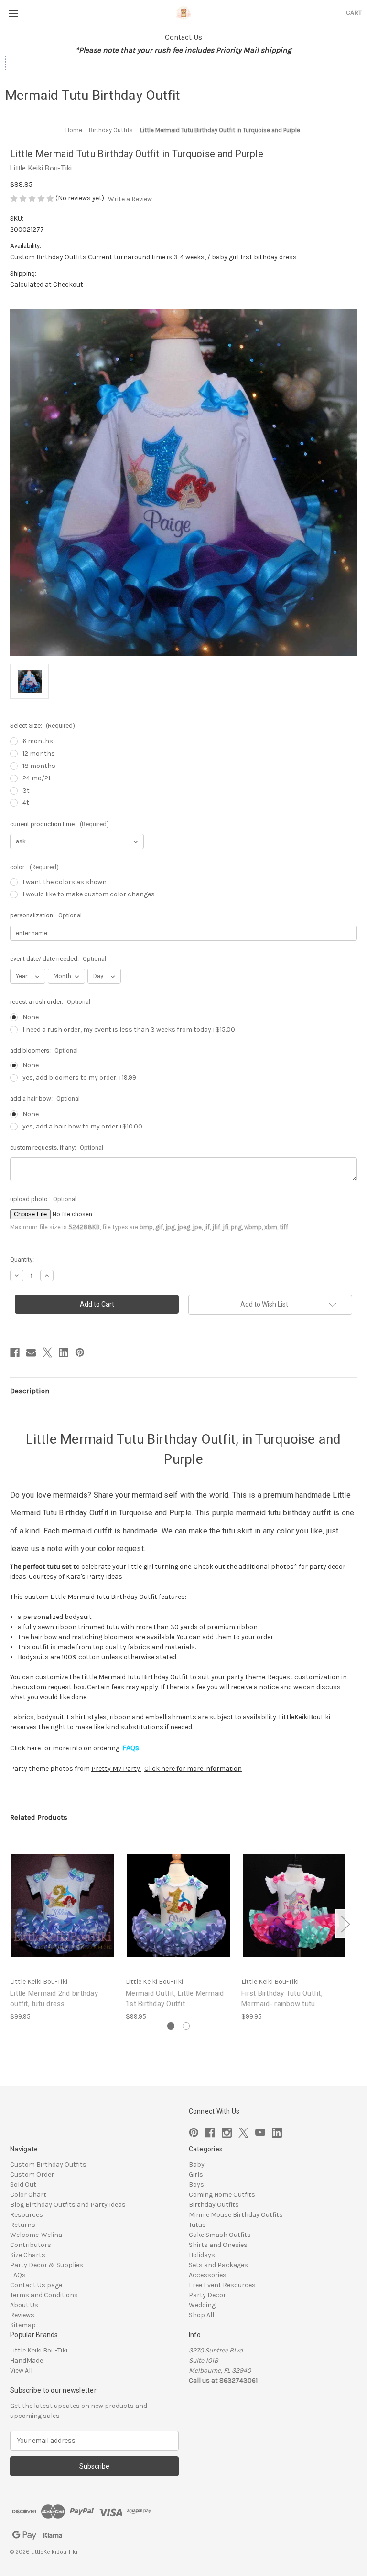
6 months (38, 741)
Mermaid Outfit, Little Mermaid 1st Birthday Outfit (175, 1999)
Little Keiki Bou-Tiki (39, 2350)
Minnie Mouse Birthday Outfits (236, 2215)
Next (345, 1923)
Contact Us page (36, 2285)
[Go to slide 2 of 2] (186, 2026)
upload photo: (43, 1199)
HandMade (27, 2360)
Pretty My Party (116, 1769)
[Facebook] (15, 1352)
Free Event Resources (222, 2285)
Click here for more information (193, 1769)
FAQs (18, 2275)
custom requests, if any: (57, 1147)
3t (26, 791)
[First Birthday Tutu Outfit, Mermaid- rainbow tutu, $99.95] (294, 1906)
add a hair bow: (45, 1099)
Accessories (208, 2275)
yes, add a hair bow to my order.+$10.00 (82, 1126)
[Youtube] (260, 2133)
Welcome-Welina (36, 2235)
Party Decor (207, 2295)
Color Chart (28, 2195)
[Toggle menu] (13, 13)
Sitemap (23, 2325)
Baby (197, 2165)
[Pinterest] (80, 1352)
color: (34, 867)
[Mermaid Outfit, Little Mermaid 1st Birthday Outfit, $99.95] (178, 1906)
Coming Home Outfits (222, 2195)
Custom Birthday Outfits (48, 2165)
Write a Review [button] (130, 199)
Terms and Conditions (44, 2295)
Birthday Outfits (214, 2205)
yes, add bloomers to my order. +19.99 (79, 1078)
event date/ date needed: (58, 959)
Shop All (201, 2315)
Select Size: (43, 726)
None (31, 1017)
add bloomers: (44, 1050)
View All (21, 2370)
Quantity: (22, 1260)
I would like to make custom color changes (89, 894)
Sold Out (23, 2185)
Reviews (22, 2315)
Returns (23, 2225)
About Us (24, 2305)
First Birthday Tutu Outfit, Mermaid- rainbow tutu (282, 1999)
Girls (196, 2175)
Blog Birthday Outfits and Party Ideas (68, 2205)
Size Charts (28, 2255)
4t (26, 803)
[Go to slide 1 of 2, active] (171, 2026)
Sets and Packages (218, 2265)
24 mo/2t (37, 778)
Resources (27, 2215)
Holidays (202, 2255)
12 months (39, 753)
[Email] (31, 1352)
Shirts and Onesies (218, 2245)
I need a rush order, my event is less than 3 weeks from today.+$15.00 (129, 1029)
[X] (47, 1352)
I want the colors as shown (65, 882)
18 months (39, 766)
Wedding (202, 2305)
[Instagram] (227, 2133)
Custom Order (32, 2175)
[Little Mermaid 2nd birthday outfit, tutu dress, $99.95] (63, 1906)
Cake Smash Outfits (220, 2235)
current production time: (59, 824)
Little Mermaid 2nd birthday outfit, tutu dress (54, 1999)
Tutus (197, 2225)
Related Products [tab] (39, 1817)
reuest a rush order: (50, 1002)
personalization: (46, 915)
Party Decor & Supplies (47, 2265)
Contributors (31, 2245)
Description (30, 1391)
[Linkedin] (64, 1352)
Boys (196, 2185)
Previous (12, 1923)
